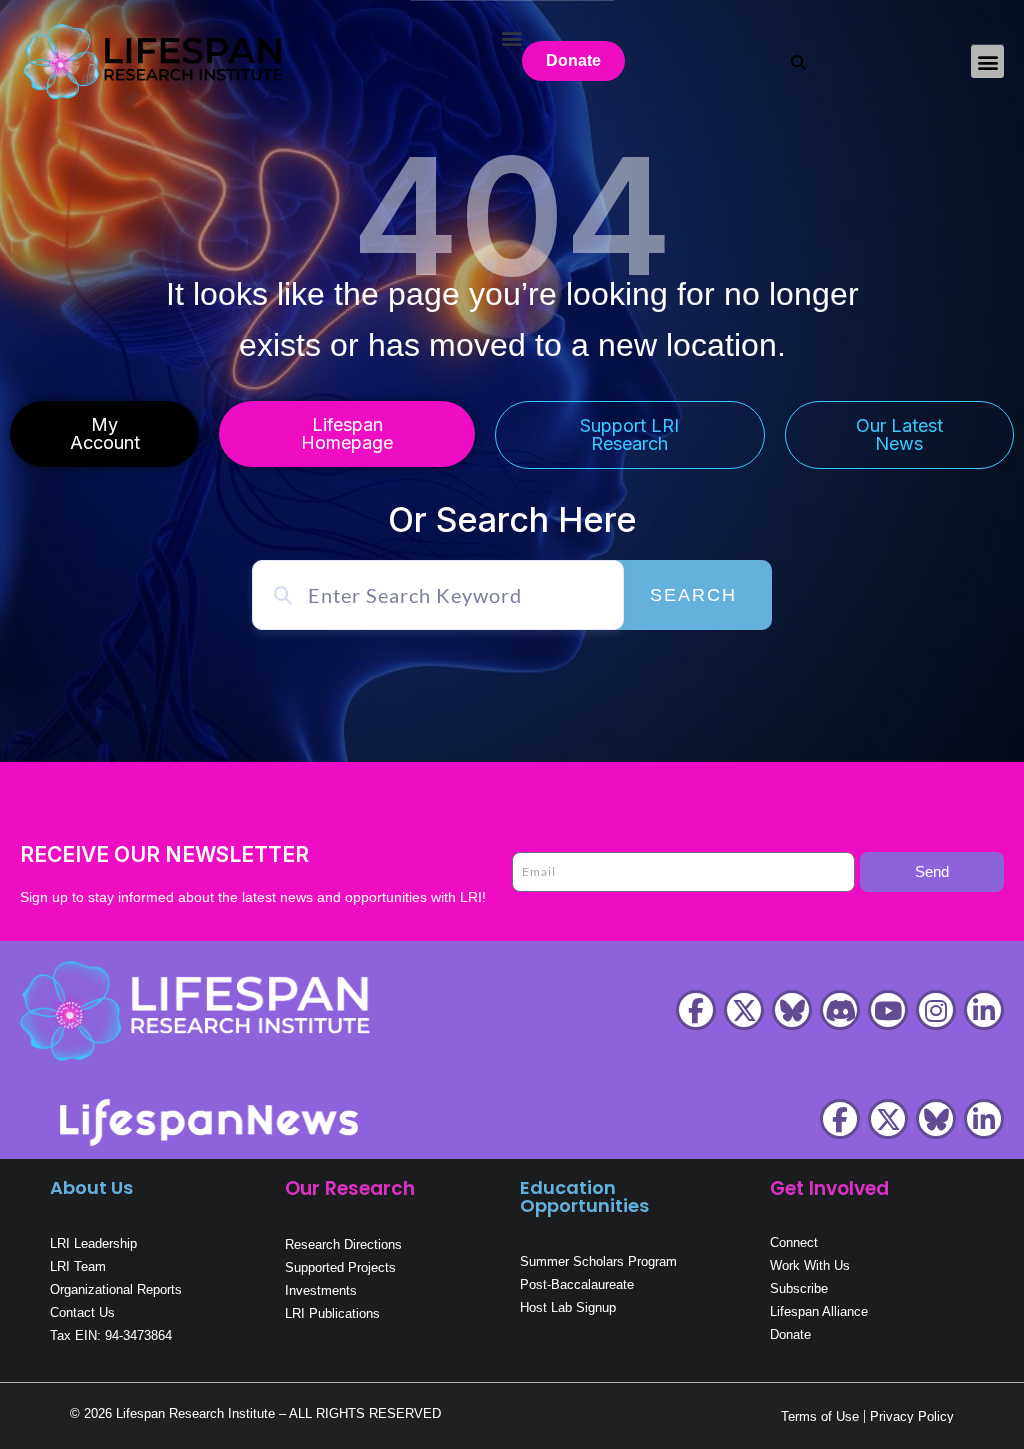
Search (693, 595)
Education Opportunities (584, 1196)
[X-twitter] (744, 1010)
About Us (91, 1187)
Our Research (350, 1188)
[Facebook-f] (696, 1010)
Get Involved (829, 1188)
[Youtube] (888, 1010)
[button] (987, 61)
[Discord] (840, 1010)
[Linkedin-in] (984, 1010)
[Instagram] (936, 1010)
